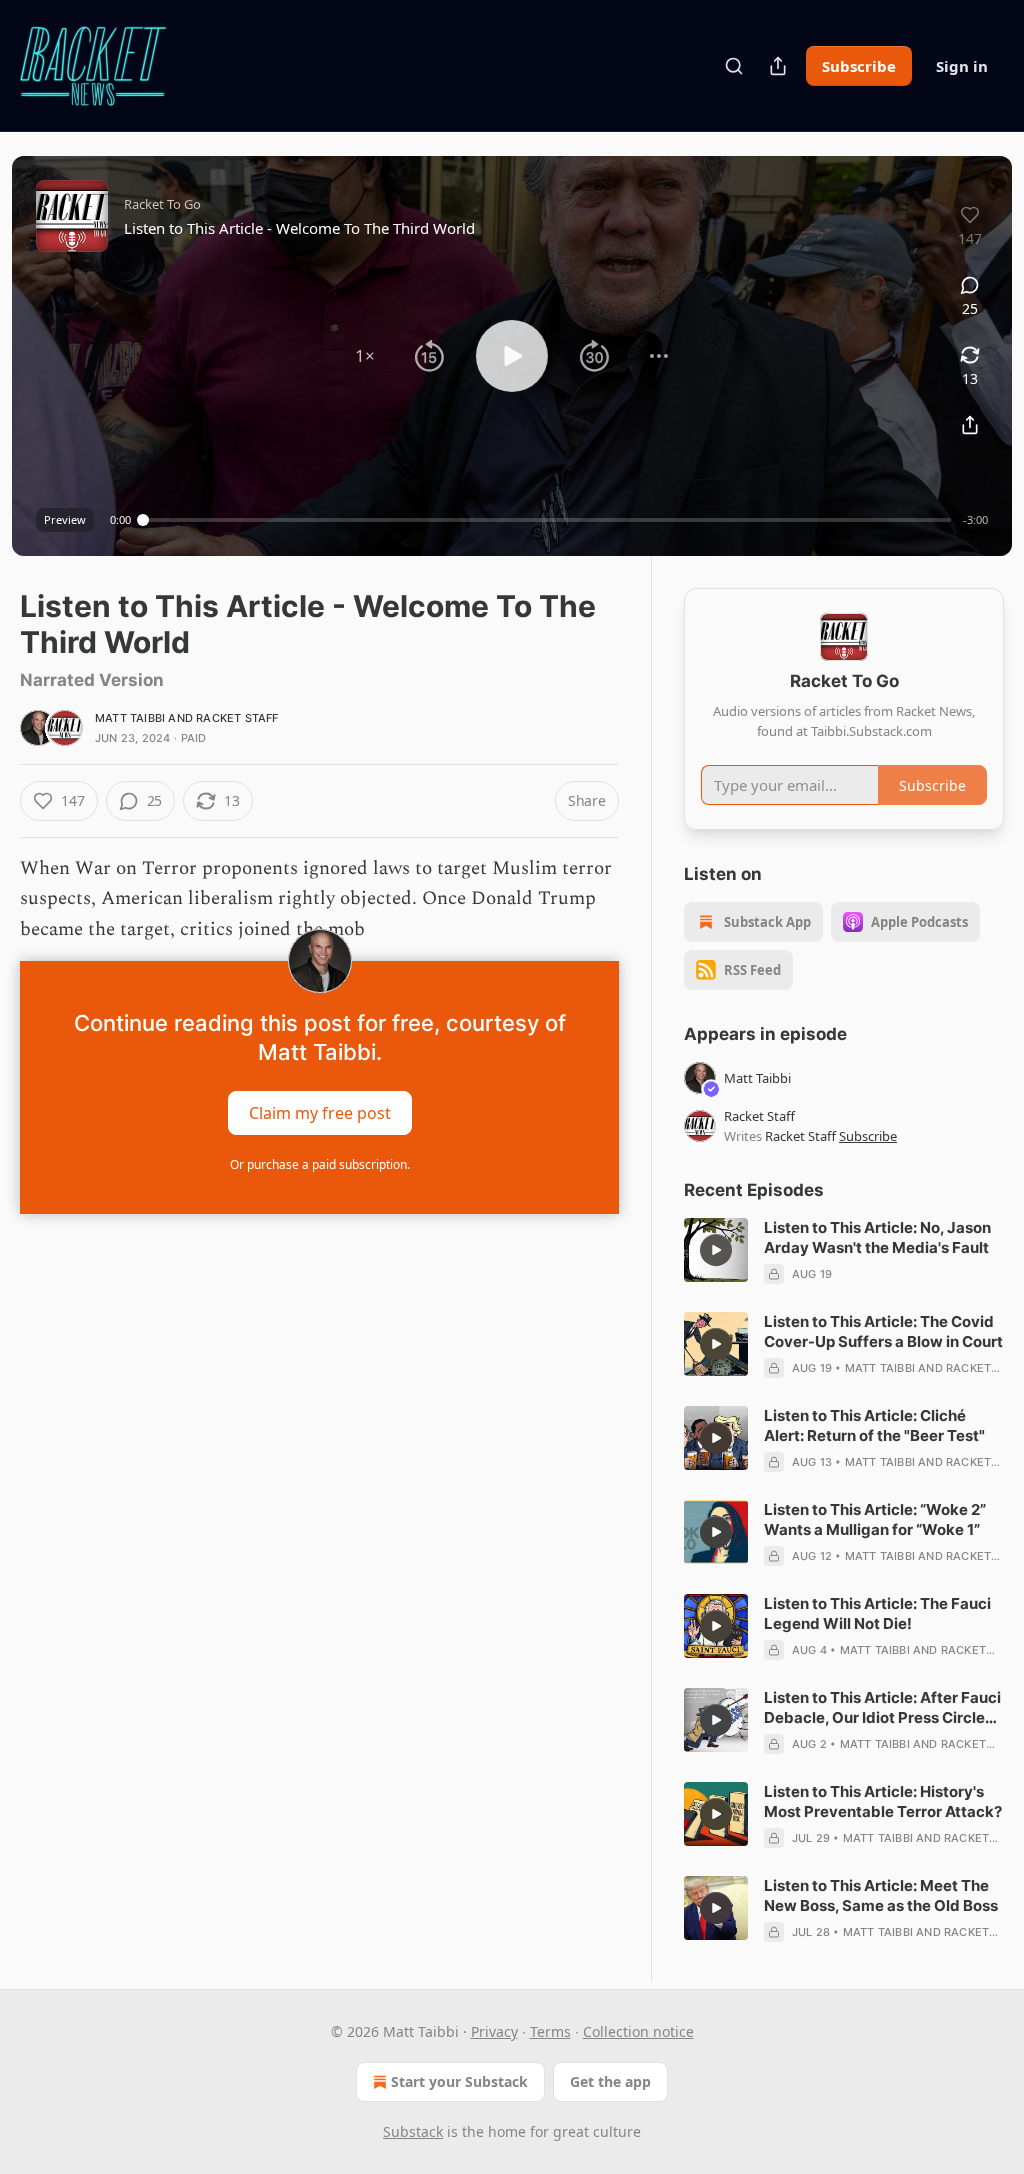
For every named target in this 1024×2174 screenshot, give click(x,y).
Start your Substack (459, 2081)
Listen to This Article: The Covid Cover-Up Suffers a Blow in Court (883, 1331)
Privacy (494, 2031)
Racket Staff (237, 718)
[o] (716, 1250)
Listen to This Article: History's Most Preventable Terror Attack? (883, 1801)
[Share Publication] (778, 66)
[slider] (547, 520)
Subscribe (859, 66)
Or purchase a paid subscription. (320, 1164)
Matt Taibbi (130, 718)
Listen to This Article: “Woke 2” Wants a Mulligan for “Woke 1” (875, 1519)
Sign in (962, 66)
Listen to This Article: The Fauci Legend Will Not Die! (877, 1613)
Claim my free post (320, 1113)
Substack (413, 2131)
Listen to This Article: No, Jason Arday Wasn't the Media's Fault (877, 1237)
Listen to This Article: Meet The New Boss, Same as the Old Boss (881, 1895)
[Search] (734, 66)
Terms (550, 2031)
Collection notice (638, 2031)
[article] (844, 1251)
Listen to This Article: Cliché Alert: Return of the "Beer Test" (874, 1425)
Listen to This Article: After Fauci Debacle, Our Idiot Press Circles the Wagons (882, 1708)
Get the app (610, 2081)
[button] (365, 356)
